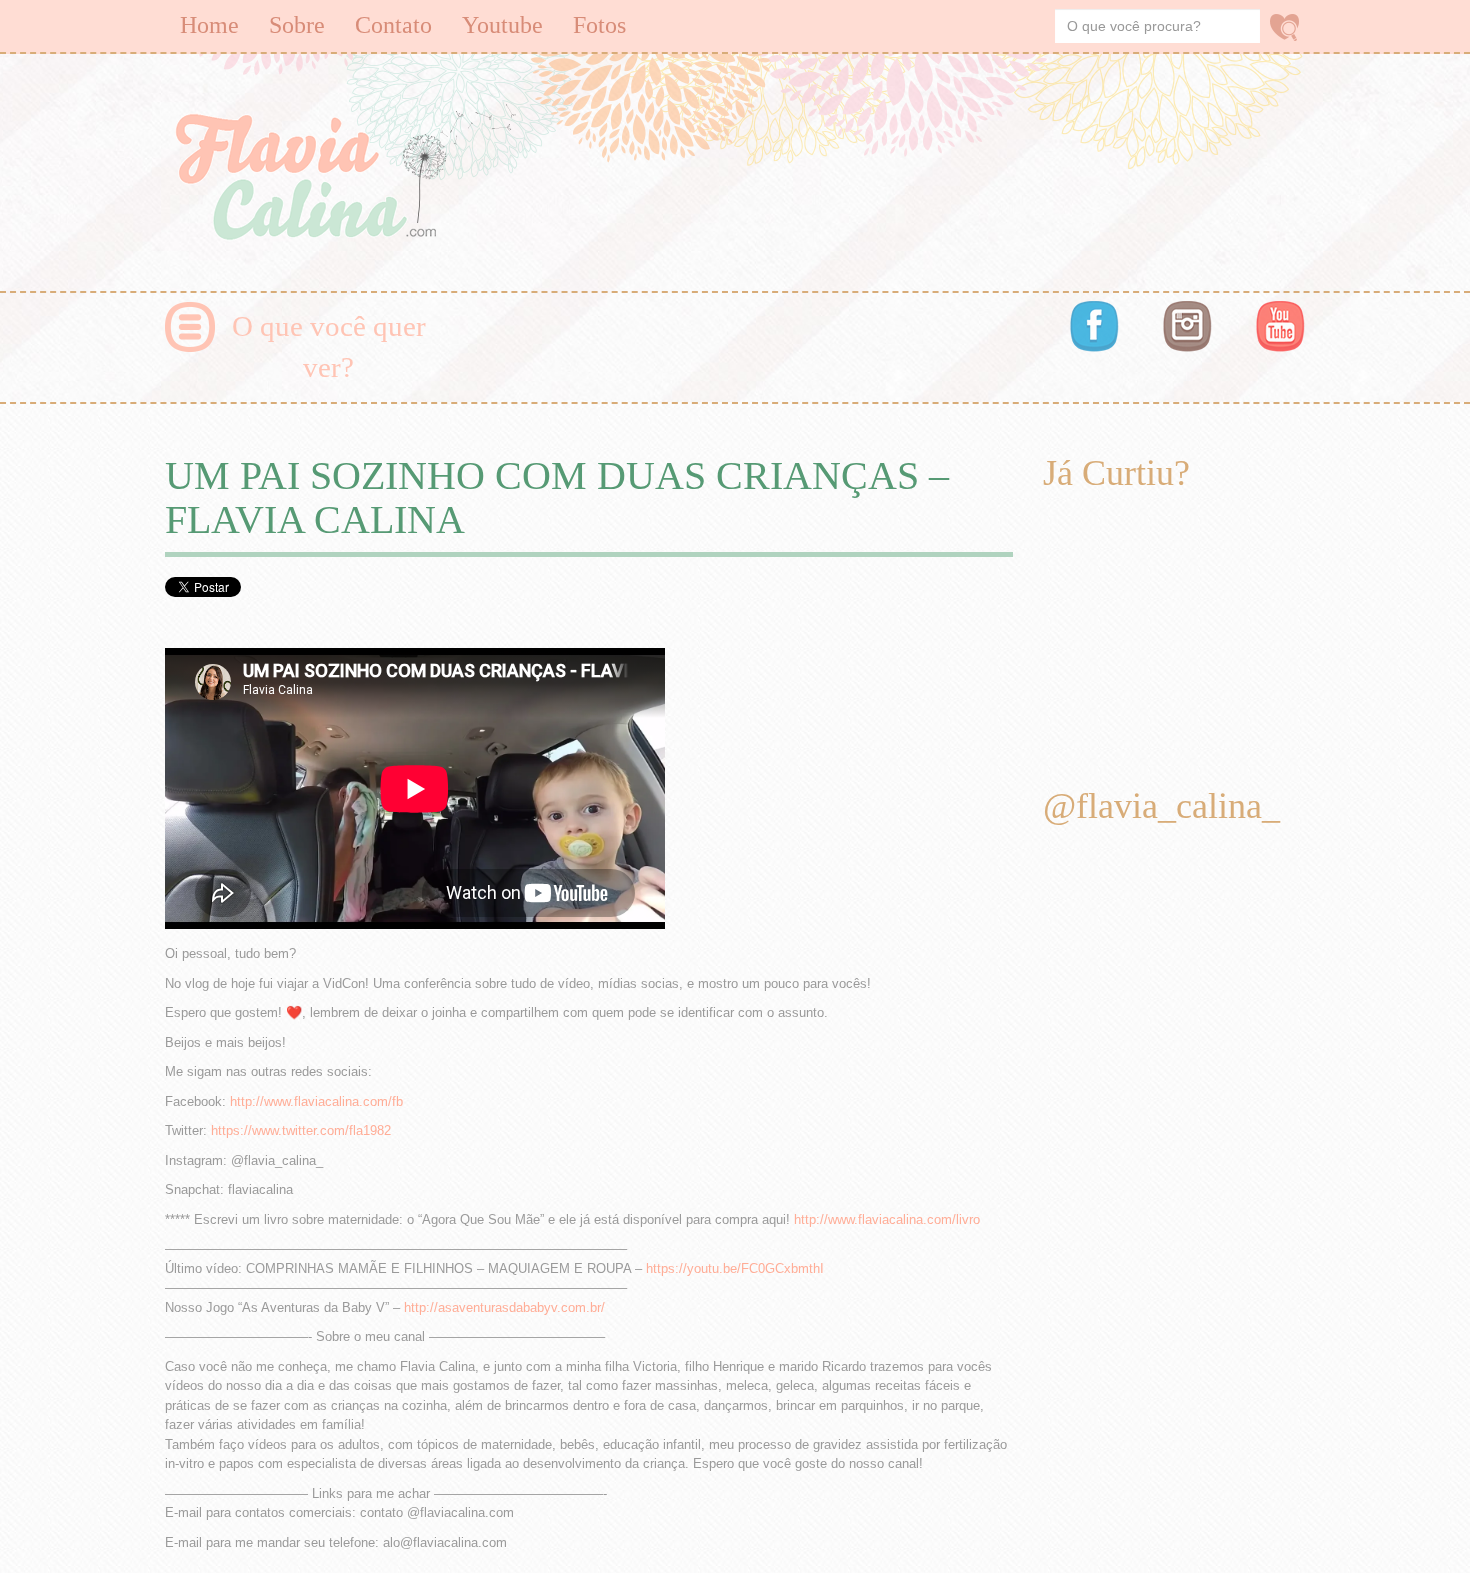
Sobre (297, 25)
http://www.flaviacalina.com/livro (887, 1219)
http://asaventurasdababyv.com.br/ (504, 1307)
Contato (393, 25)
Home (209, 25)
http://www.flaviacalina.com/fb (316, 1101)
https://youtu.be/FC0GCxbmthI (735, 1268)
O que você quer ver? (329, 346)
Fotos (599, 25)
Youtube (502, 25)
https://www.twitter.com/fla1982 (301, 1130)
